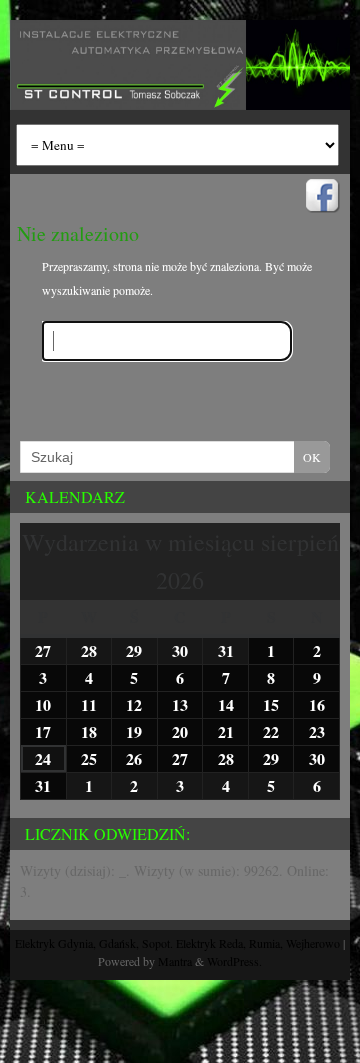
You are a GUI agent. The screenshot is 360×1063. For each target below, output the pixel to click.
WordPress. (234, 961)
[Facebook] (320, 198)
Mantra (175, 961)
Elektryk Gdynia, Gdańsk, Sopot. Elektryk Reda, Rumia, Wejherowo (177, 943)
